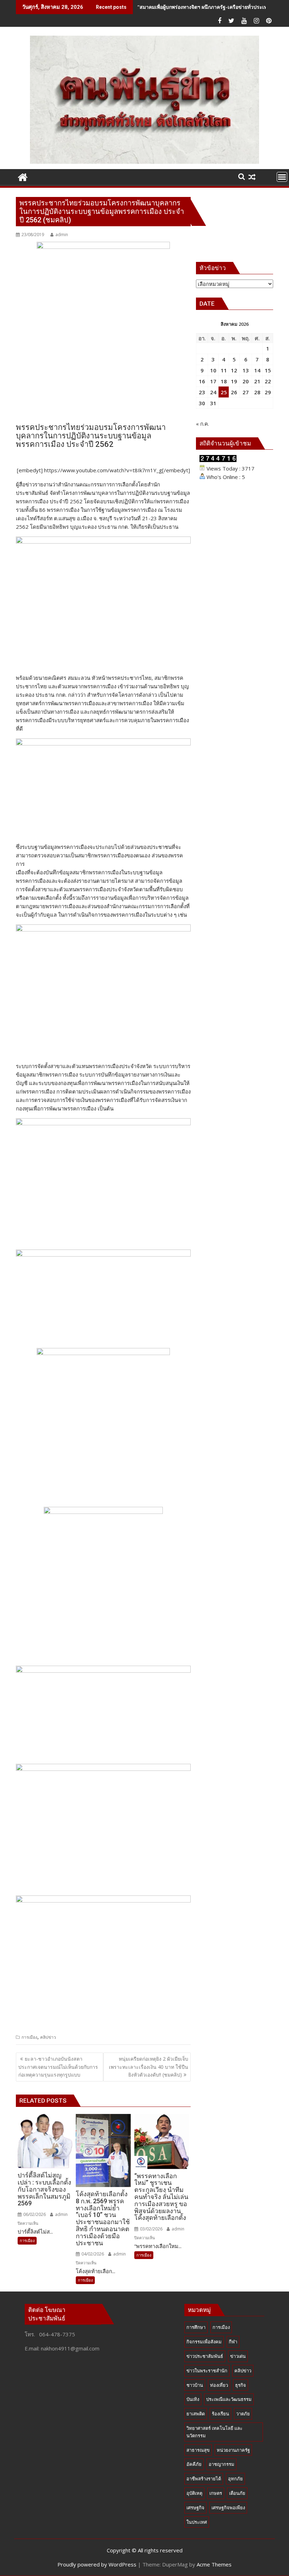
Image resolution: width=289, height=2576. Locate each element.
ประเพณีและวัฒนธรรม (229, 2399)
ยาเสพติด (196, 2414)
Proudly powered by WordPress (97, 2564)
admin (62, 235)
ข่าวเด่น (238, 2356)
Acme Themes (214, 2564)
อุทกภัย (235, 2479)
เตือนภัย (237, 2493)
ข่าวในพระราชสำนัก (207, 2371)
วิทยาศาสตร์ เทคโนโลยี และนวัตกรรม (214, 2432)
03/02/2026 (151, 2229)
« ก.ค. (202, 424)
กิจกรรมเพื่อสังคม (204, 2342)
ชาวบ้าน (195, 2385)
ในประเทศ (197, 2522)
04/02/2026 (92, 2254)
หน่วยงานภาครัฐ (233, 2450)
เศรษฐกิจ (195, 2508)
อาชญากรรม (222, 2464)
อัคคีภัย (194, 2464)
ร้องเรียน (220, 2414)
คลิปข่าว (48, 2037)
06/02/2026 (34, 2214)
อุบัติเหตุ (194, 2493)
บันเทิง (193, 2399)
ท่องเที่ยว (219, 2385)
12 (234, 370)
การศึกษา (196, 2327)
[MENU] (282, 177)
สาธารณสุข (198, 2450)
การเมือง (29, 2037)
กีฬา (233, 2342)
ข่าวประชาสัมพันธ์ (205, 2356)
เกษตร (216, 2493)
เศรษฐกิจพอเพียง (228, 2508)
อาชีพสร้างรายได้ (204, 2479)
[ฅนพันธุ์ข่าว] (23, 176)
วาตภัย (243, 2414)
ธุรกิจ (241, 2385)
